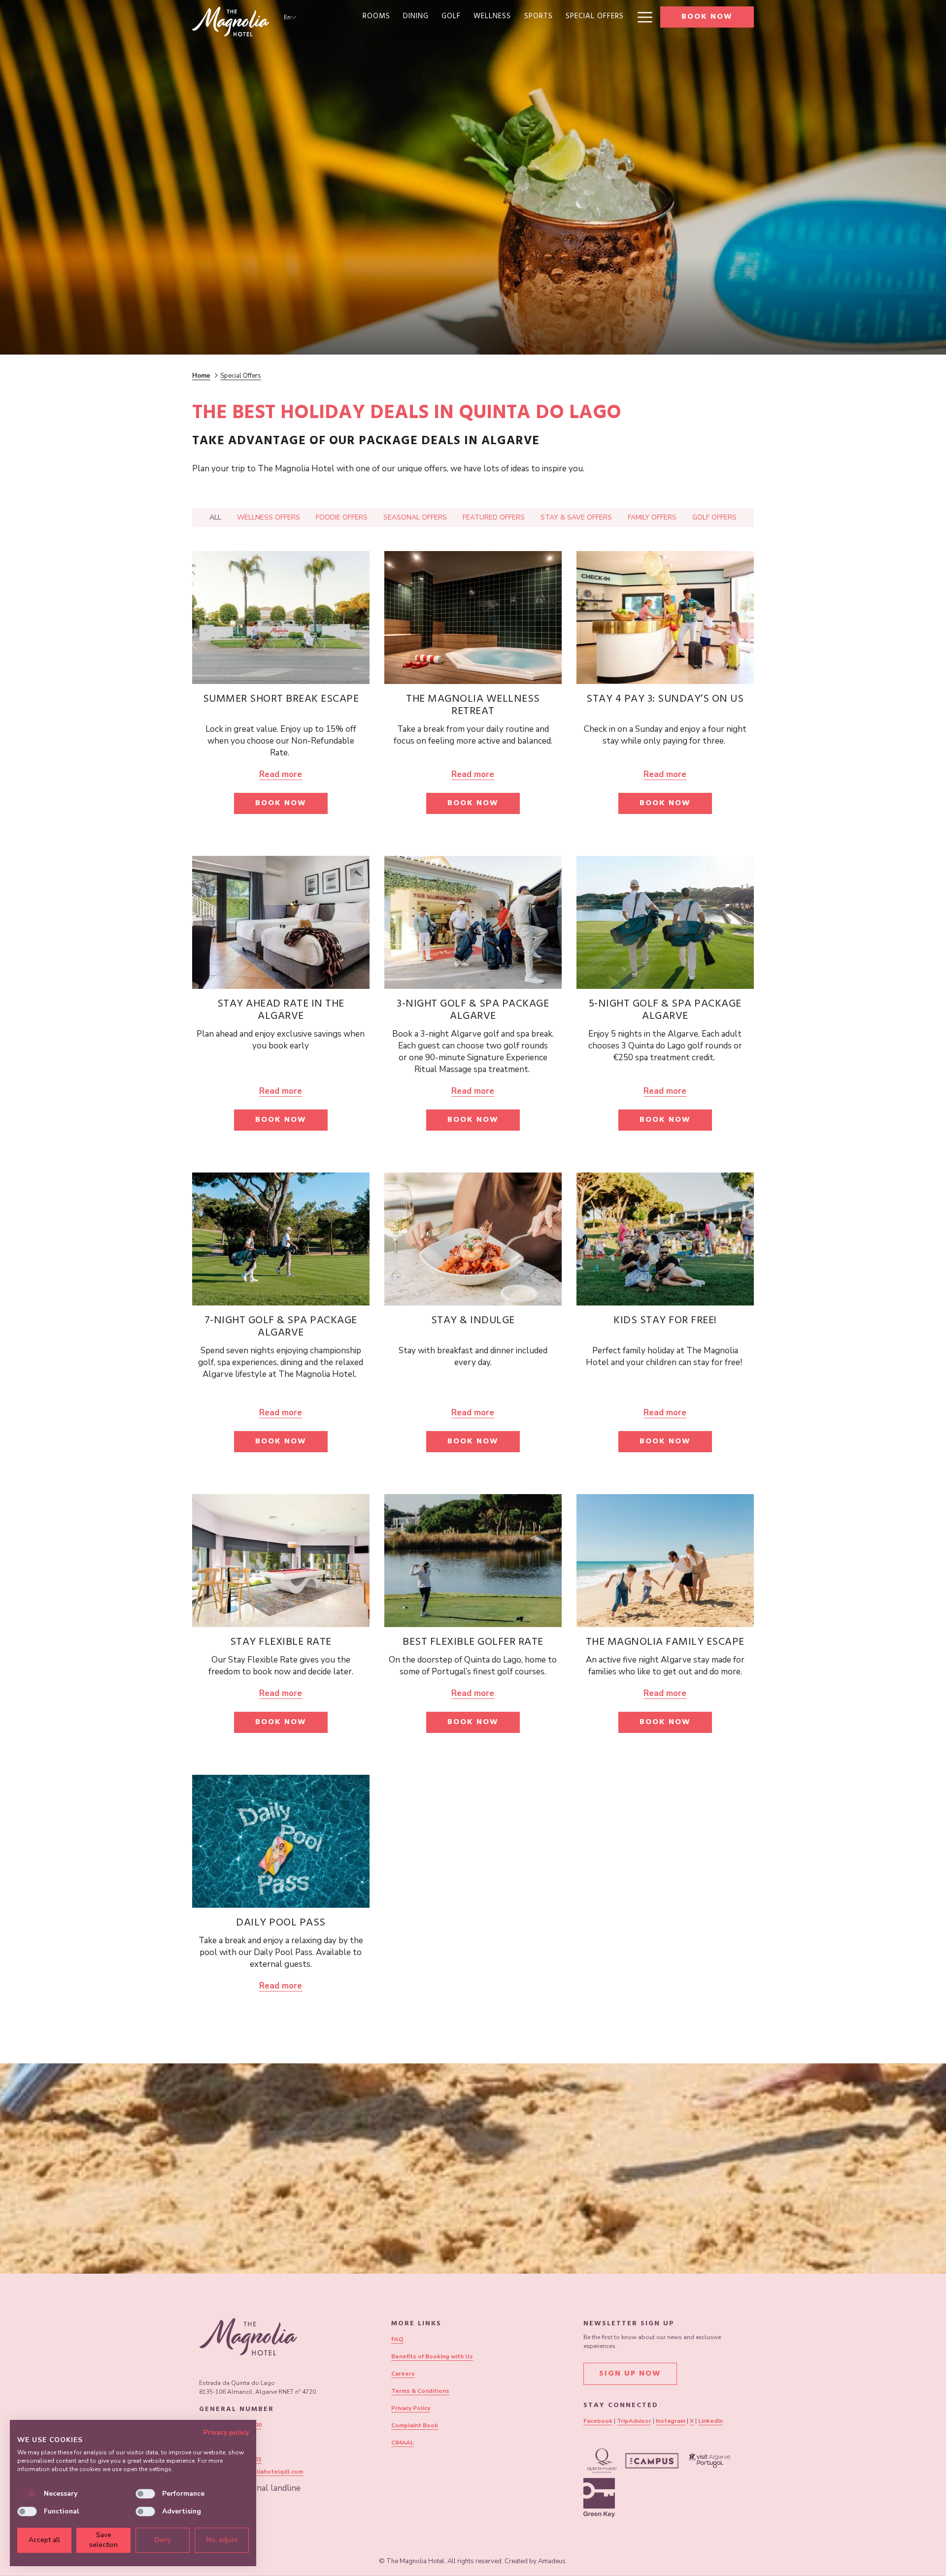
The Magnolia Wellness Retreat (473, 706)
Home (201, 376)
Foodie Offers (342, 517)
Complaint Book (415, 2425)
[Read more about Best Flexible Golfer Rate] (473, 1561)
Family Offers (652, 517)
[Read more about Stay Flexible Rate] (281, 1561)
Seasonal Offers (415, 517)
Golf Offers (714, 517)
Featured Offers (494, 517)
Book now (707, 17)
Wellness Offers (269, 517)
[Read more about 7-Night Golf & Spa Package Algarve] (281, 1239)
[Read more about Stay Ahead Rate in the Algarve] (281, 922)
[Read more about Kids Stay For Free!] (665, 1239)
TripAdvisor (634, 2421)
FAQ (397, 2339)
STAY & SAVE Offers (576, 517)
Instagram (671, 2421)
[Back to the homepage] (231, 22)
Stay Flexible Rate (281, 1643)
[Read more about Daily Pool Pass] (281, 1841)
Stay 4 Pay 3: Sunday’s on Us (665, 700)
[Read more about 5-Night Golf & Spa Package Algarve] (665, 922)
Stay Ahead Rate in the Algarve (281, 1011)
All (215, 517)
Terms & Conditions (420, 2391)
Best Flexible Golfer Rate (473, 1643)
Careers (403, 2374)
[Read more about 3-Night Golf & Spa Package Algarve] (473, 922)
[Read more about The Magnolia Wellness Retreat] (473, 618)
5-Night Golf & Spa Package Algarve (665, 1011)
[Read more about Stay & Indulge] (473, 1239)
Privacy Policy (411, 2408)
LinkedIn (710, 2421)
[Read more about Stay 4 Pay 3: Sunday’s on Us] (665, 618)
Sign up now (630, 2374)
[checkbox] (27, 2494)
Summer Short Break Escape (281, 700)
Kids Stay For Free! (665, 1321)
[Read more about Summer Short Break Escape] (281, 618)
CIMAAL (403, 2443)
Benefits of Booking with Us (432, 2356)
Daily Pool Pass (281, 1924)
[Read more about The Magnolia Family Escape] (665, 1561)
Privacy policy (226, 2432)
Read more (281, 774)
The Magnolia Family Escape (665, 1643)
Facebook (598, 2421)
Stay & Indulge (473, 1321)
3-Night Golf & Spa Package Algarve (473, 1011)
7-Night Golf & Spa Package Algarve (281, 1327)
